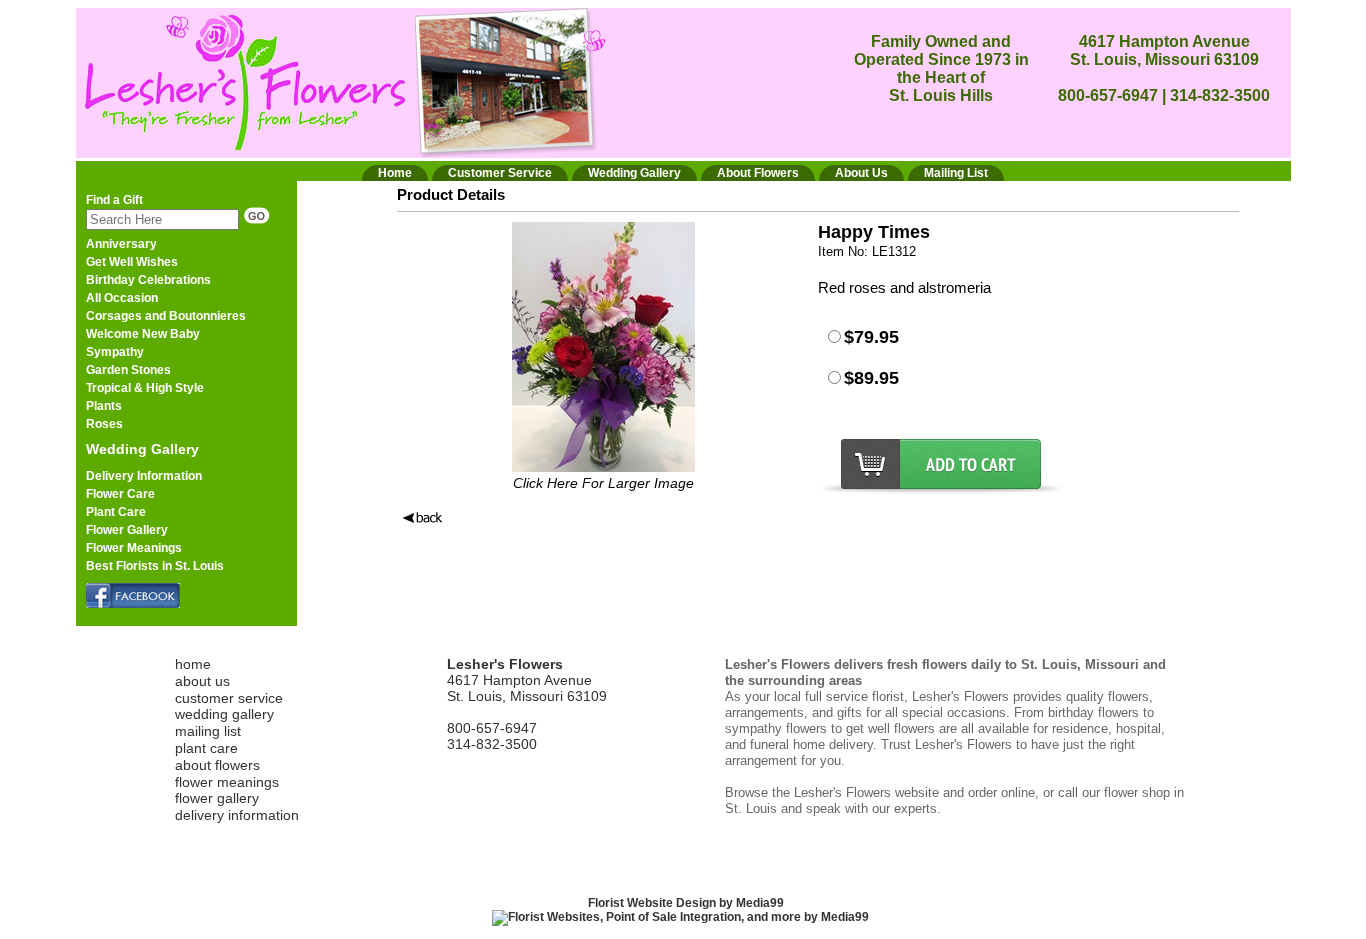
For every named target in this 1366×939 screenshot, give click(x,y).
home (193, 664)
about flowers (217, 765)
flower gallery (217, 798)
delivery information (237, 815)
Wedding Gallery (142, 449)
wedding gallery (224, 714)
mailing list (208, 731)
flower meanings (227, 782)
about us (202, 681)
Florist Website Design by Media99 (686, 903)
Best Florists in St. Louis (155, 566)
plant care (206, 748)
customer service (229, 698)
